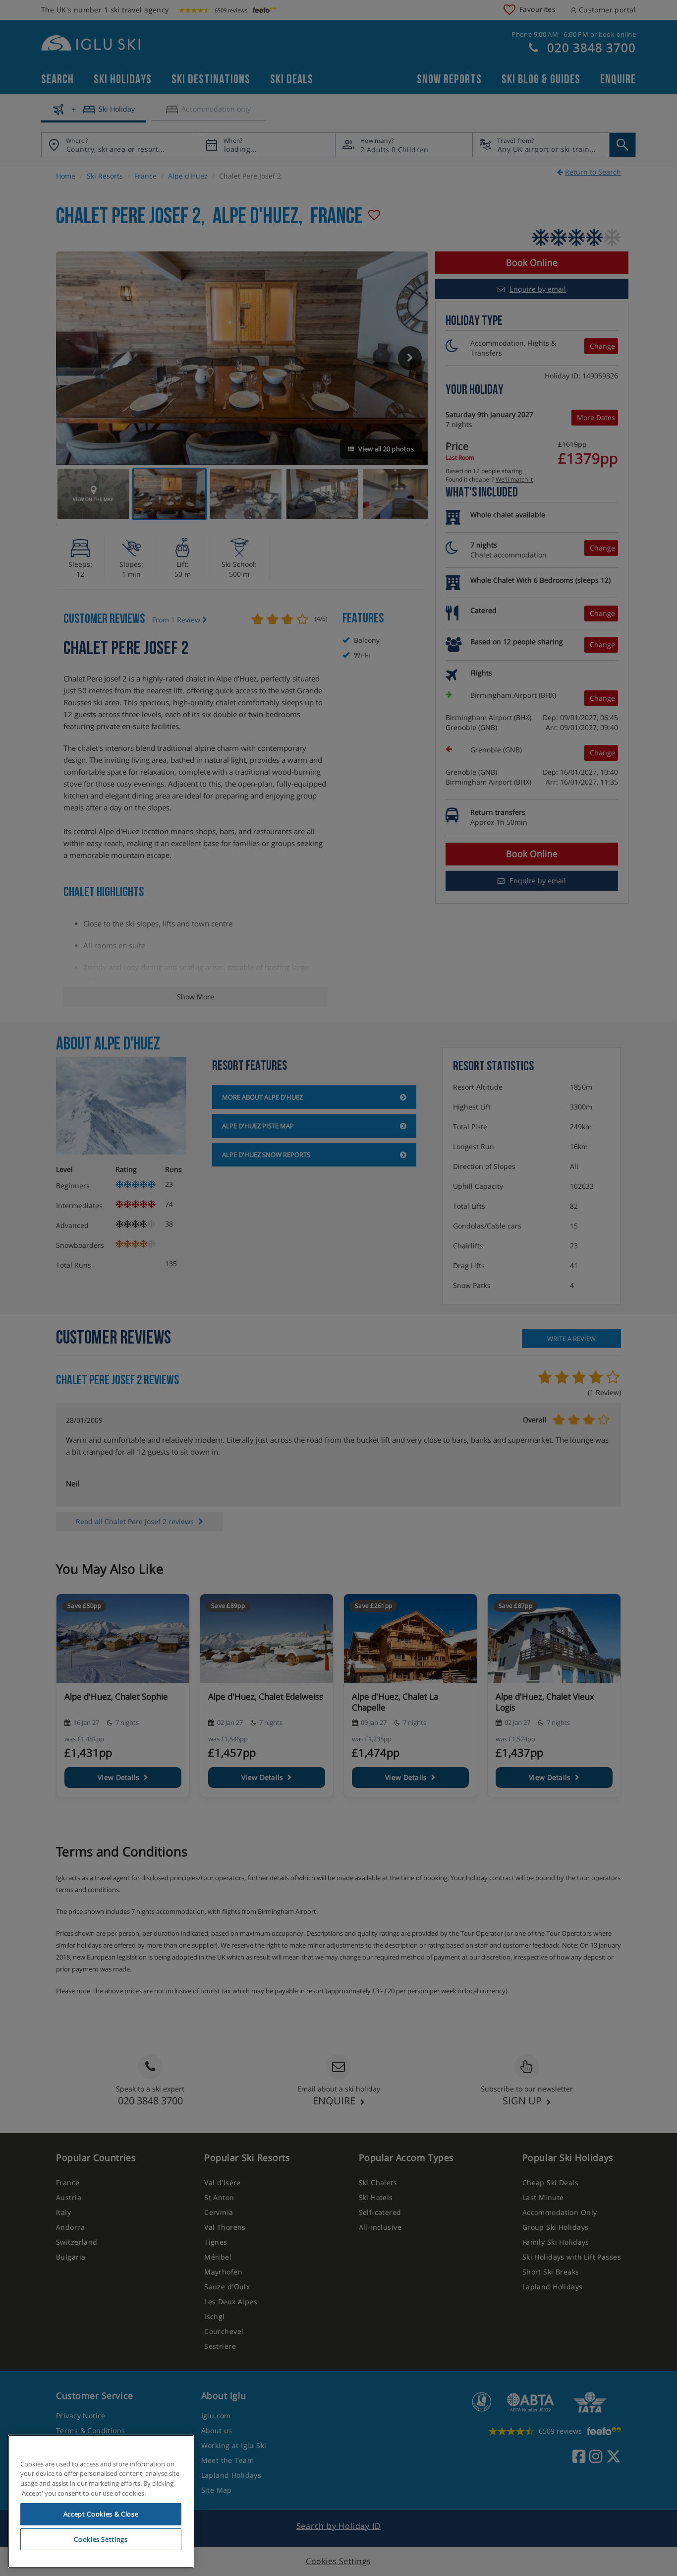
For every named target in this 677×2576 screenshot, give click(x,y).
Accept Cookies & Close (101, 2514)
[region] (101, 2502)
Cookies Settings (101, 2539)
